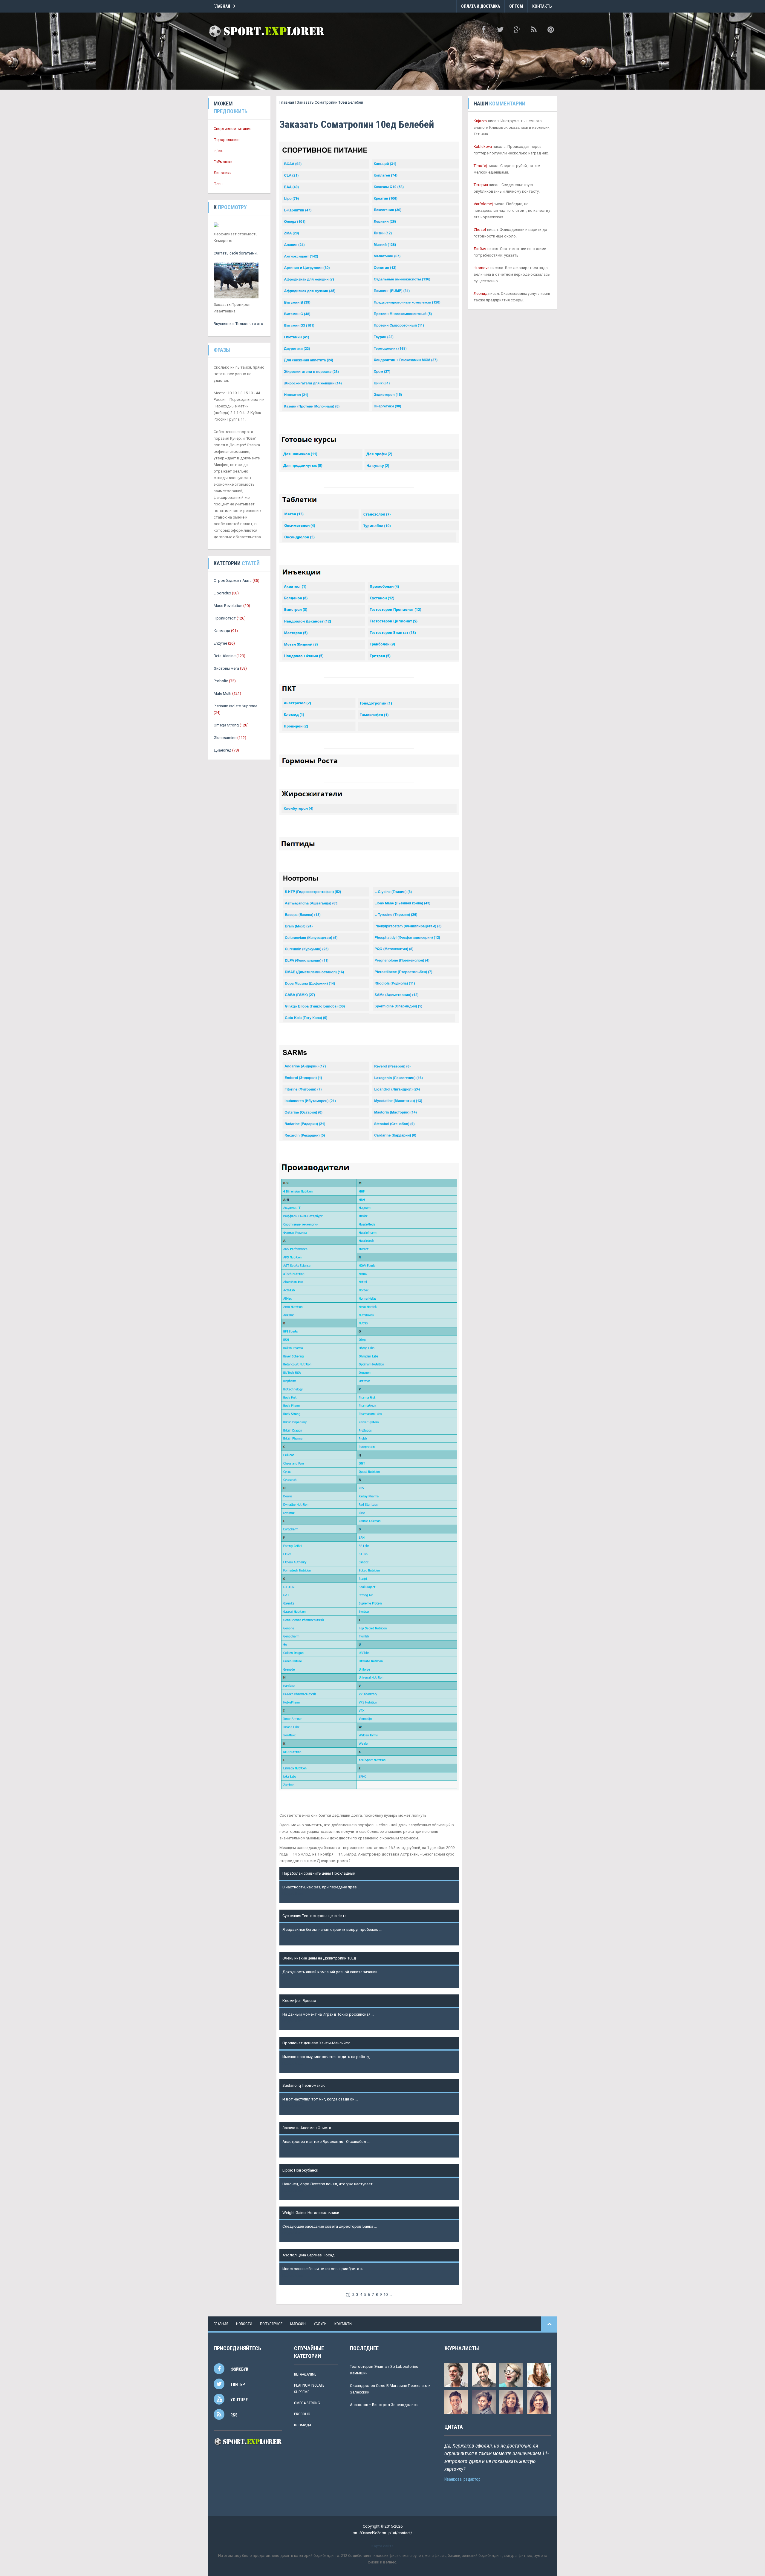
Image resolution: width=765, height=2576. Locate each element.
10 (385, 2294)
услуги (320, 2324)
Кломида (222, 631)
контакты (343, 2324)
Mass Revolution (228, 606)
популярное (271, 2324)
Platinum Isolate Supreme (235, 706)
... (391, 2294)
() (348, 2294)
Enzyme (220, 643)
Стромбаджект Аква (233, 581)
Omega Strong (226, 725)
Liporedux (222, 593)
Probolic (221, 681)
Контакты (542, 6)
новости (244, 2324)
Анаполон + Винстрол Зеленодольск (384, 2405)
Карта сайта (382, 2546)
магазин (298, 2324)
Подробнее (293, 1894)
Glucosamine (225, 738)
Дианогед (222, 750)
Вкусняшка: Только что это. (239, 324)
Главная (222, 6)
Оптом (516, 6)
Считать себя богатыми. (236, 253)
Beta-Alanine (225, 656)
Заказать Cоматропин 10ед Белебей (330, 102)
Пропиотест (225, 618)
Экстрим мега (226, 668)
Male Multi (222, 693)
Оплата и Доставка (481, 6)
